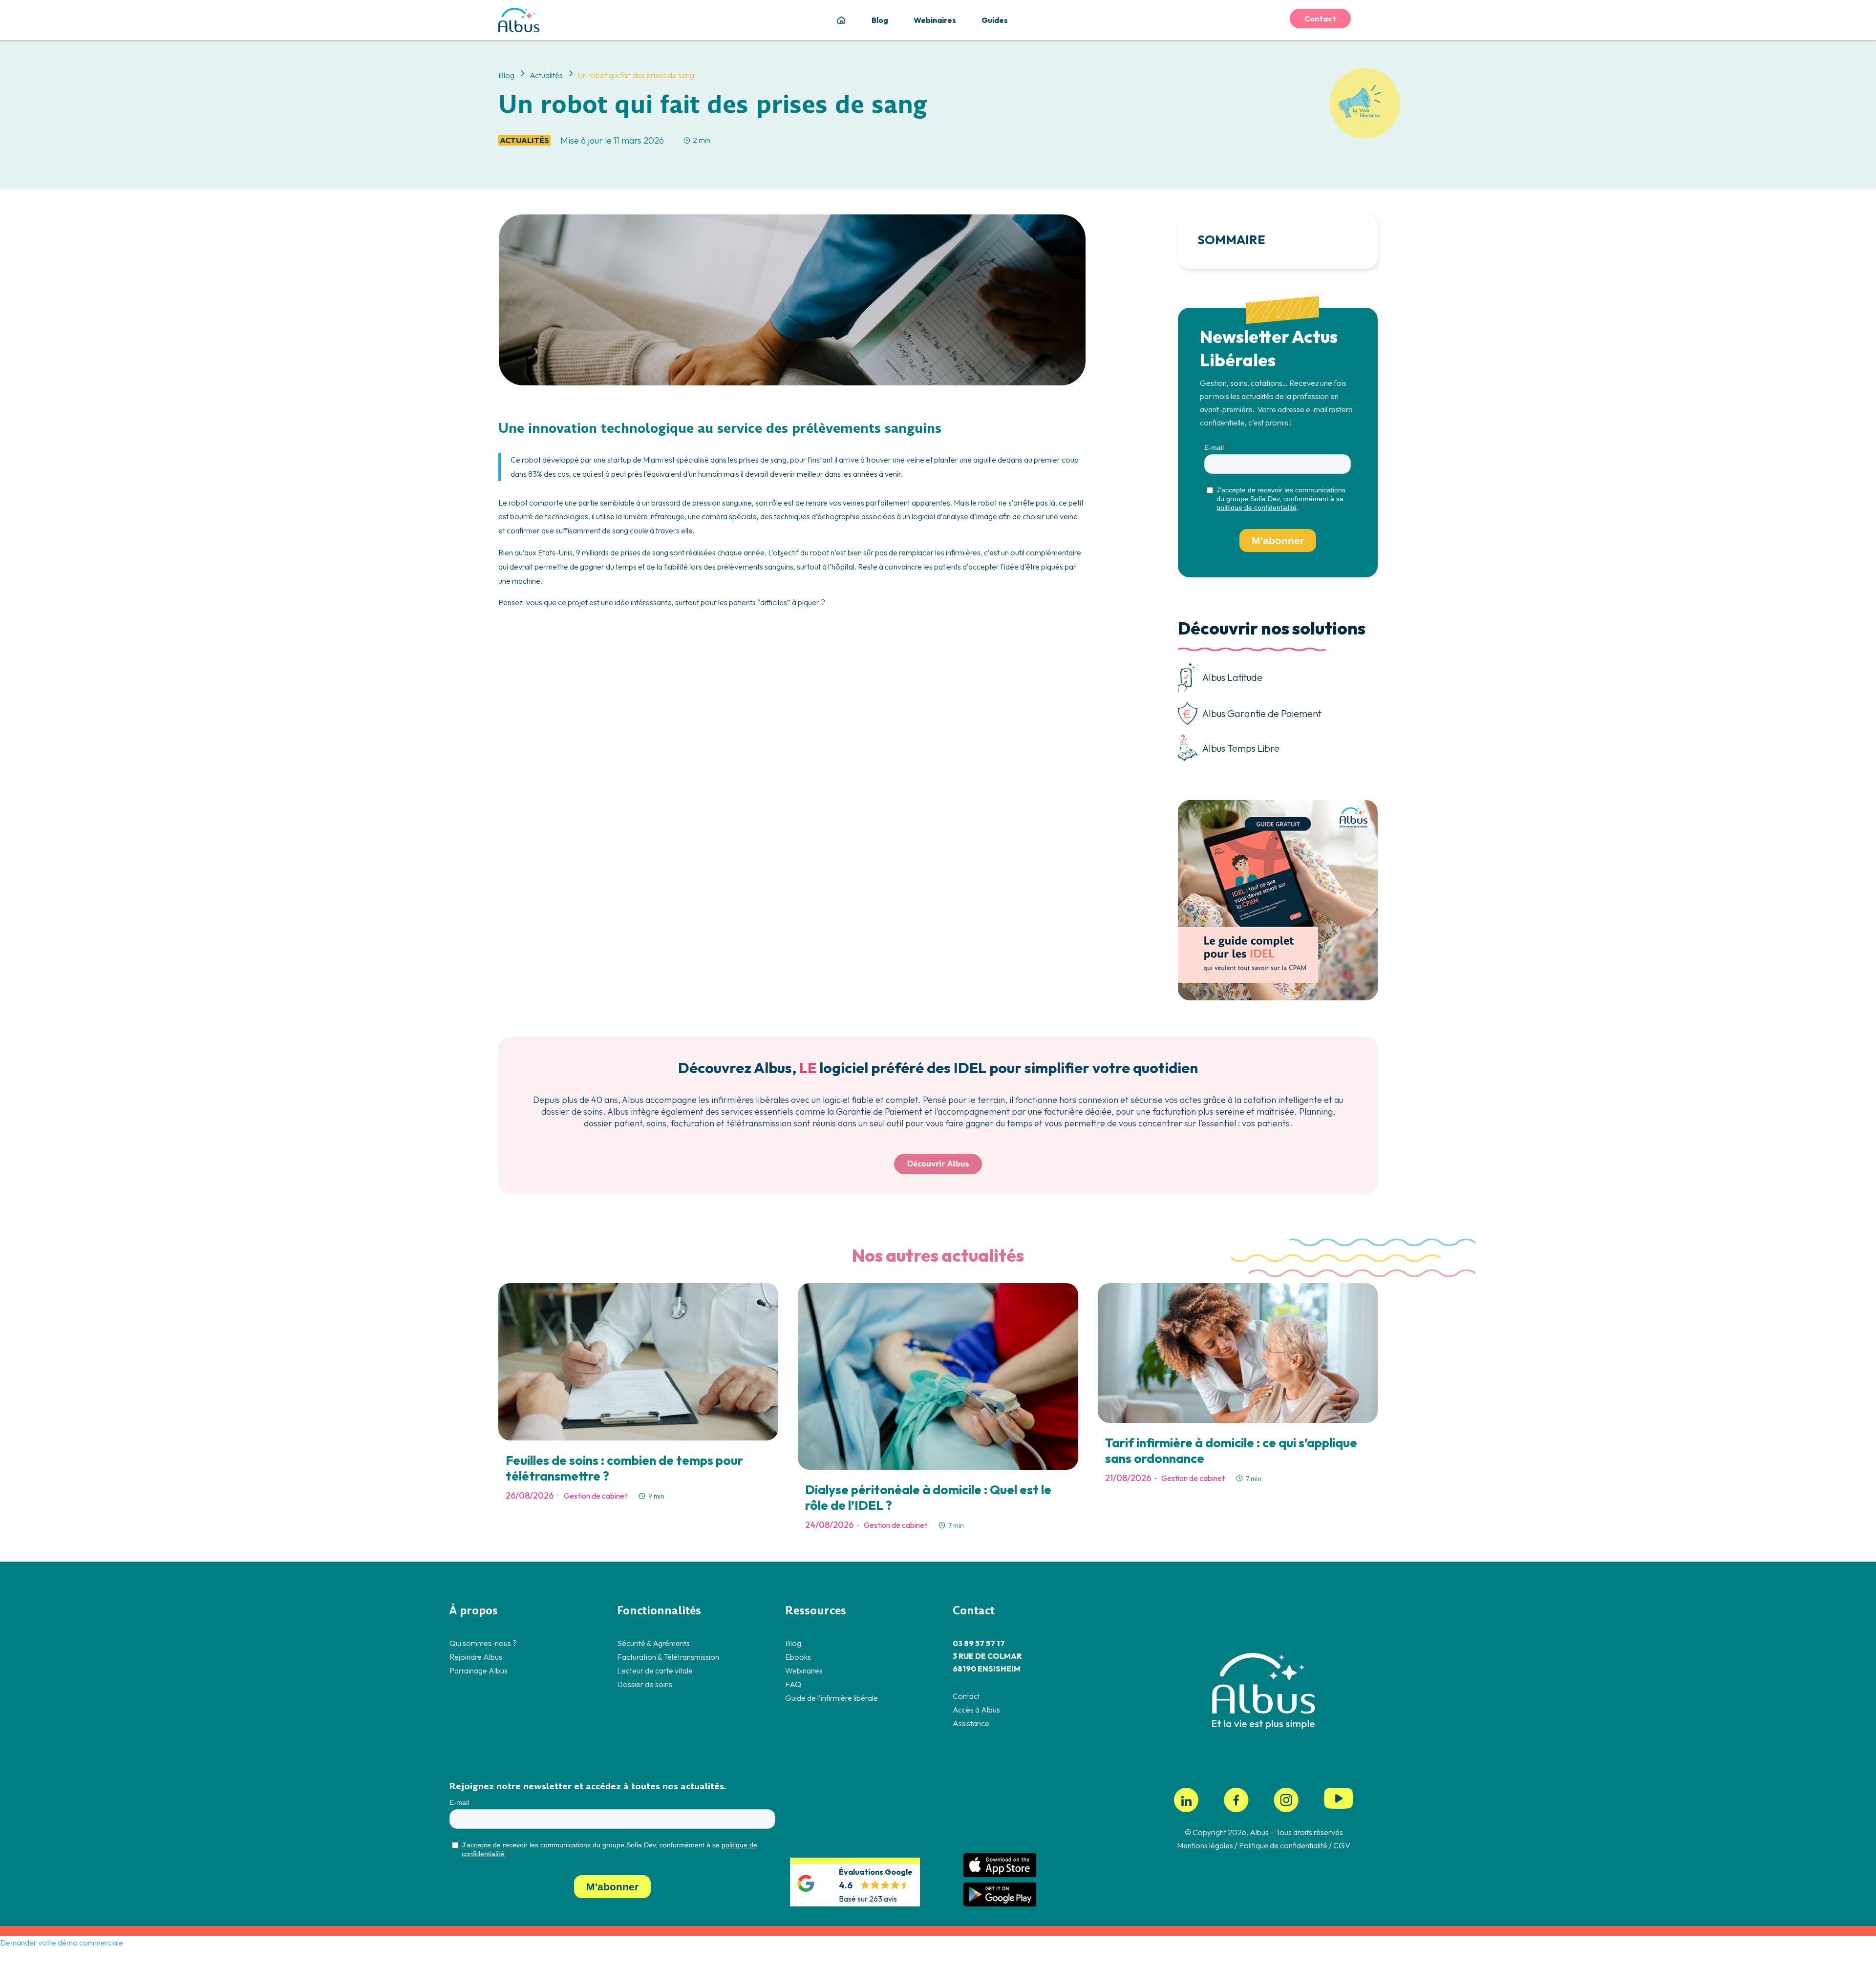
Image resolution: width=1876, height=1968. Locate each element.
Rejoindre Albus (476, 1657)
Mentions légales (1205, 1846)
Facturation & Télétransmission (668, 1657)
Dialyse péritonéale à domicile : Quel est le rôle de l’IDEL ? (928, 1497)
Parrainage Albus (479, 1671)
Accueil (841, 20)
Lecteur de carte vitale (655, 1671)
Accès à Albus (976, 1710)
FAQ (793, 1685)
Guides (995, 20)
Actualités (524, 140)
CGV (1342, 1846)
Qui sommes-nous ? (483, 1644)
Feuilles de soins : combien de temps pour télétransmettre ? (624, 1468)
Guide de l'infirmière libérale (831, 1698)
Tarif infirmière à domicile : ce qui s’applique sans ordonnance (1231, 1450)
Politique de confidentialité (1282, 1846)
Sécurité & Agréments (653, 1644)
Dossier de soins (645, 1685)
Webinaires (935, 20)
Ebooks (798, 1657)
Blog (880, 20)
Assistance (971, 1724)
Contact (1320, 19)
